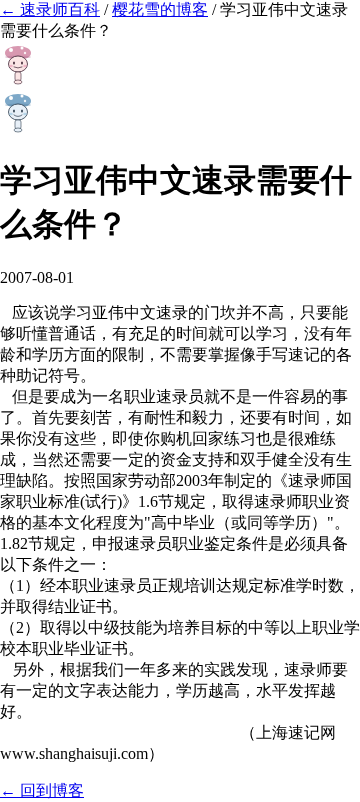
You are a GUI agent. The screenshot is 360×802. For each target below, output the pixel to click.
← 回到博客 (42, 790)
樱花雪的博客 (160, 9)
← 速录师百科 (50, 9)
